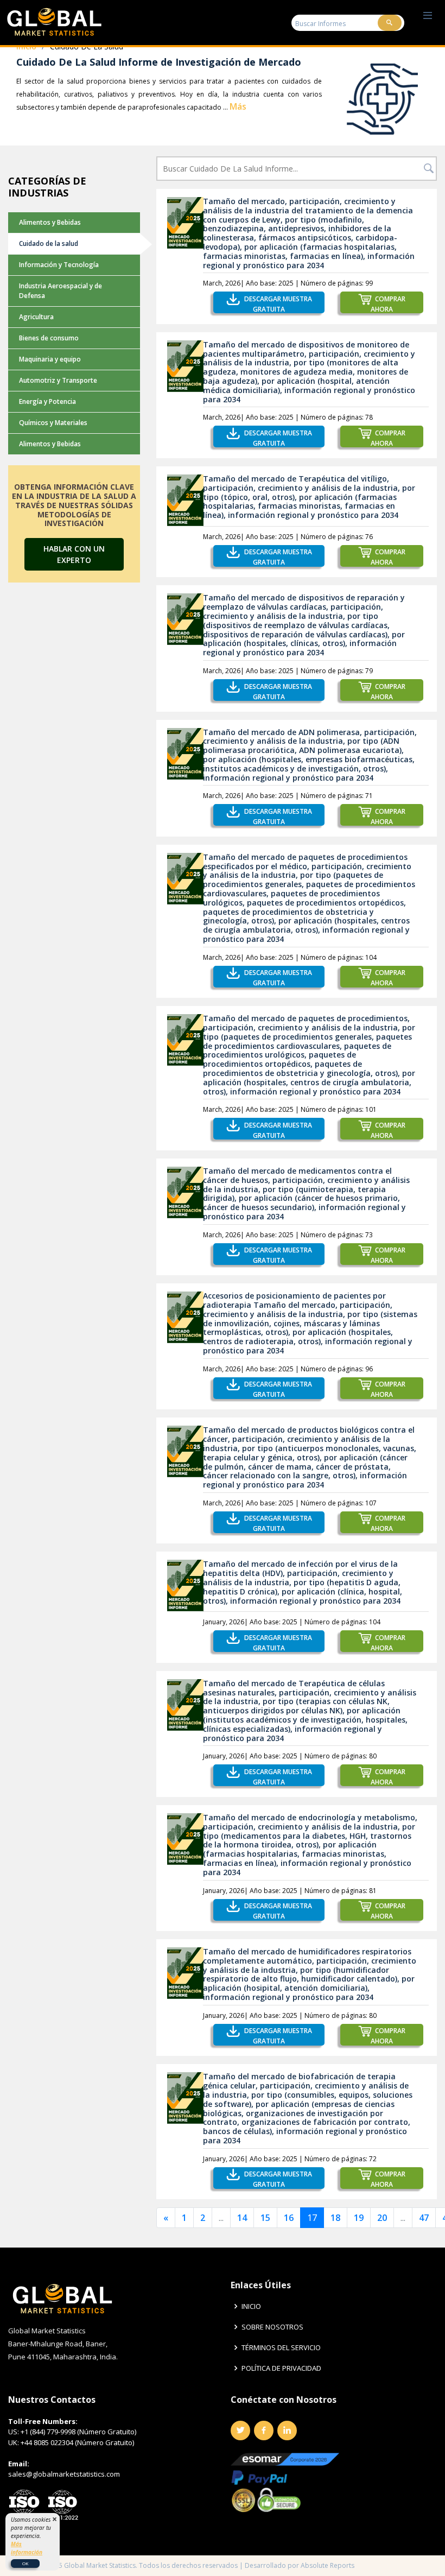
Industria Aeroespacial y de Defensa (61, 291)
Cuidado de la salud (49, 243)
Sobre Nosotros (272, 2327)
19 (359, 2218)
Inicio (251, 2306)
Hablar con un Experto (74, 554)
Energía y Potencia (47, 401)
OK (25, 2563)
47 (424, 2218)
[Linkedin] (287, 2431)
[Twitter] (240, 2431)
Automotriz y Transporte (58, 380)
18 (335, 2218)
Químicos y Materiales (53, 423)
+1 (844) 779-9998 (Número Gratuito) (78, 2432)
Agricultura (36, 317)
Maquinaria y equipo (50, 359)
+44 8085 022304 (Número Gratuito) (77, 2442)
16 (289, 2218)
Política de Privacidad (281, 2368)
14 (242, 2218)
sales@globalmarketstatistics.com (64, 2474)
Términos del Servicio (281, 2348)
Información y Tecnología (59, 265)
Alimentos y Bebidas (50, 222)
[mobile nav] (428, 16)
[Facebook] (264, 2431)
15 (265, 2218)
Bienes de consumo (49, 338)
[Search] (390, 23)
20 (382, 2218)
